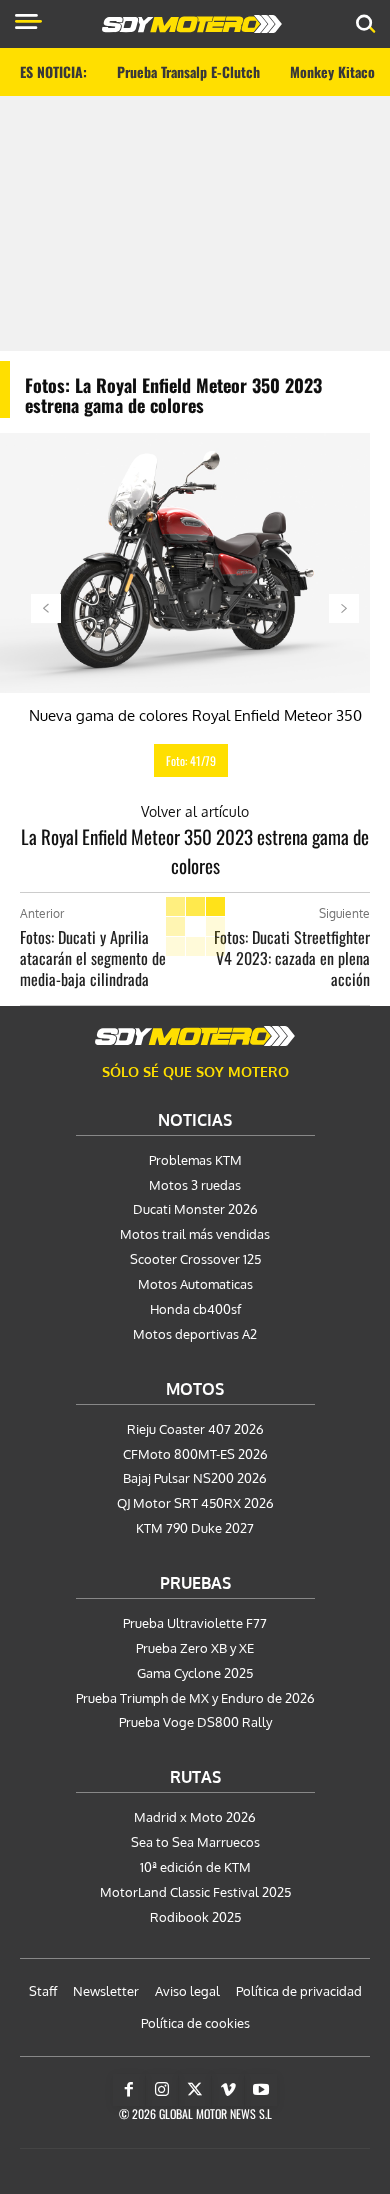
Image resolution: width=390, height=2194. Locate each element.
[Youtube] (261, 2090)
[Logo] (192, 24)
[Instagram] (162, 2090)
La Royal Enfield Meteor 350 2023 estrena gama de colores (195, 850)
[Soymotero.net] (195, 1036)
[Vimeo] (228, 2090)
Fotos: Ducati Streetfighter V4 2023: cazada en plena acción (292, 958)
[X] (195, 2090)
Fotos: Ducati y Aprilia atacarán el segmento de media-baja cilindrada (93, 958)
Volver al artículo (195, 811)
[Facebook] (129, 2090)
